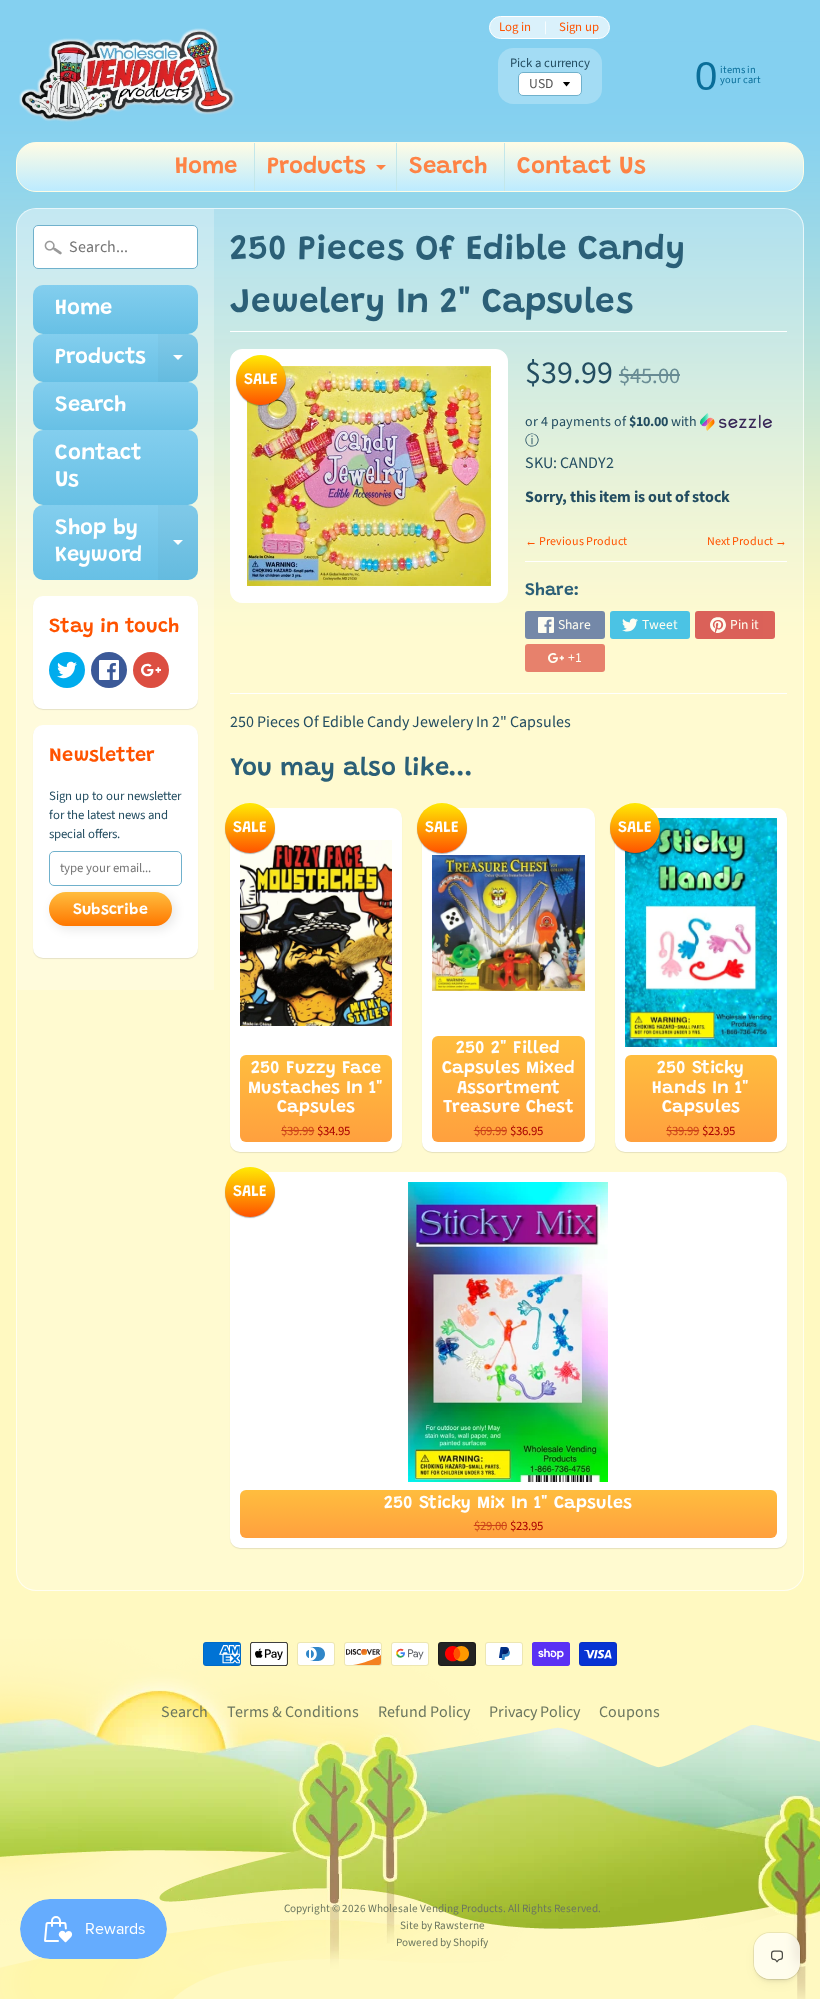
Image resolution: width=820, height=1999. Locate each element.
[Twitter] (67, 670)
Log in (515, 27)
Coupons (629, 1712)
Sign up (579, 27)
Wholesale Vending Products (435, 1908)
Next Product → (747, 541)
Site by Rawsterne (442, 1925)
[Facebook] (109, 670)
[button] (656, 432)
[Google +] (151, 670)
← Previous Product (576, 541)
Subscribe (110, 910)
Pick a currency (550, 63)
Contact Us (581, 167)
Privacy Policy (534, 1712)
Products (329, 173)
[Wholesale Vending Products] (130, 71)
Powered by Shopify (442, 1942)
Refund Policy (424, 1712)
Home (206, 167)
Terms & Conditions (293, 1712)
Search (448, 167)
